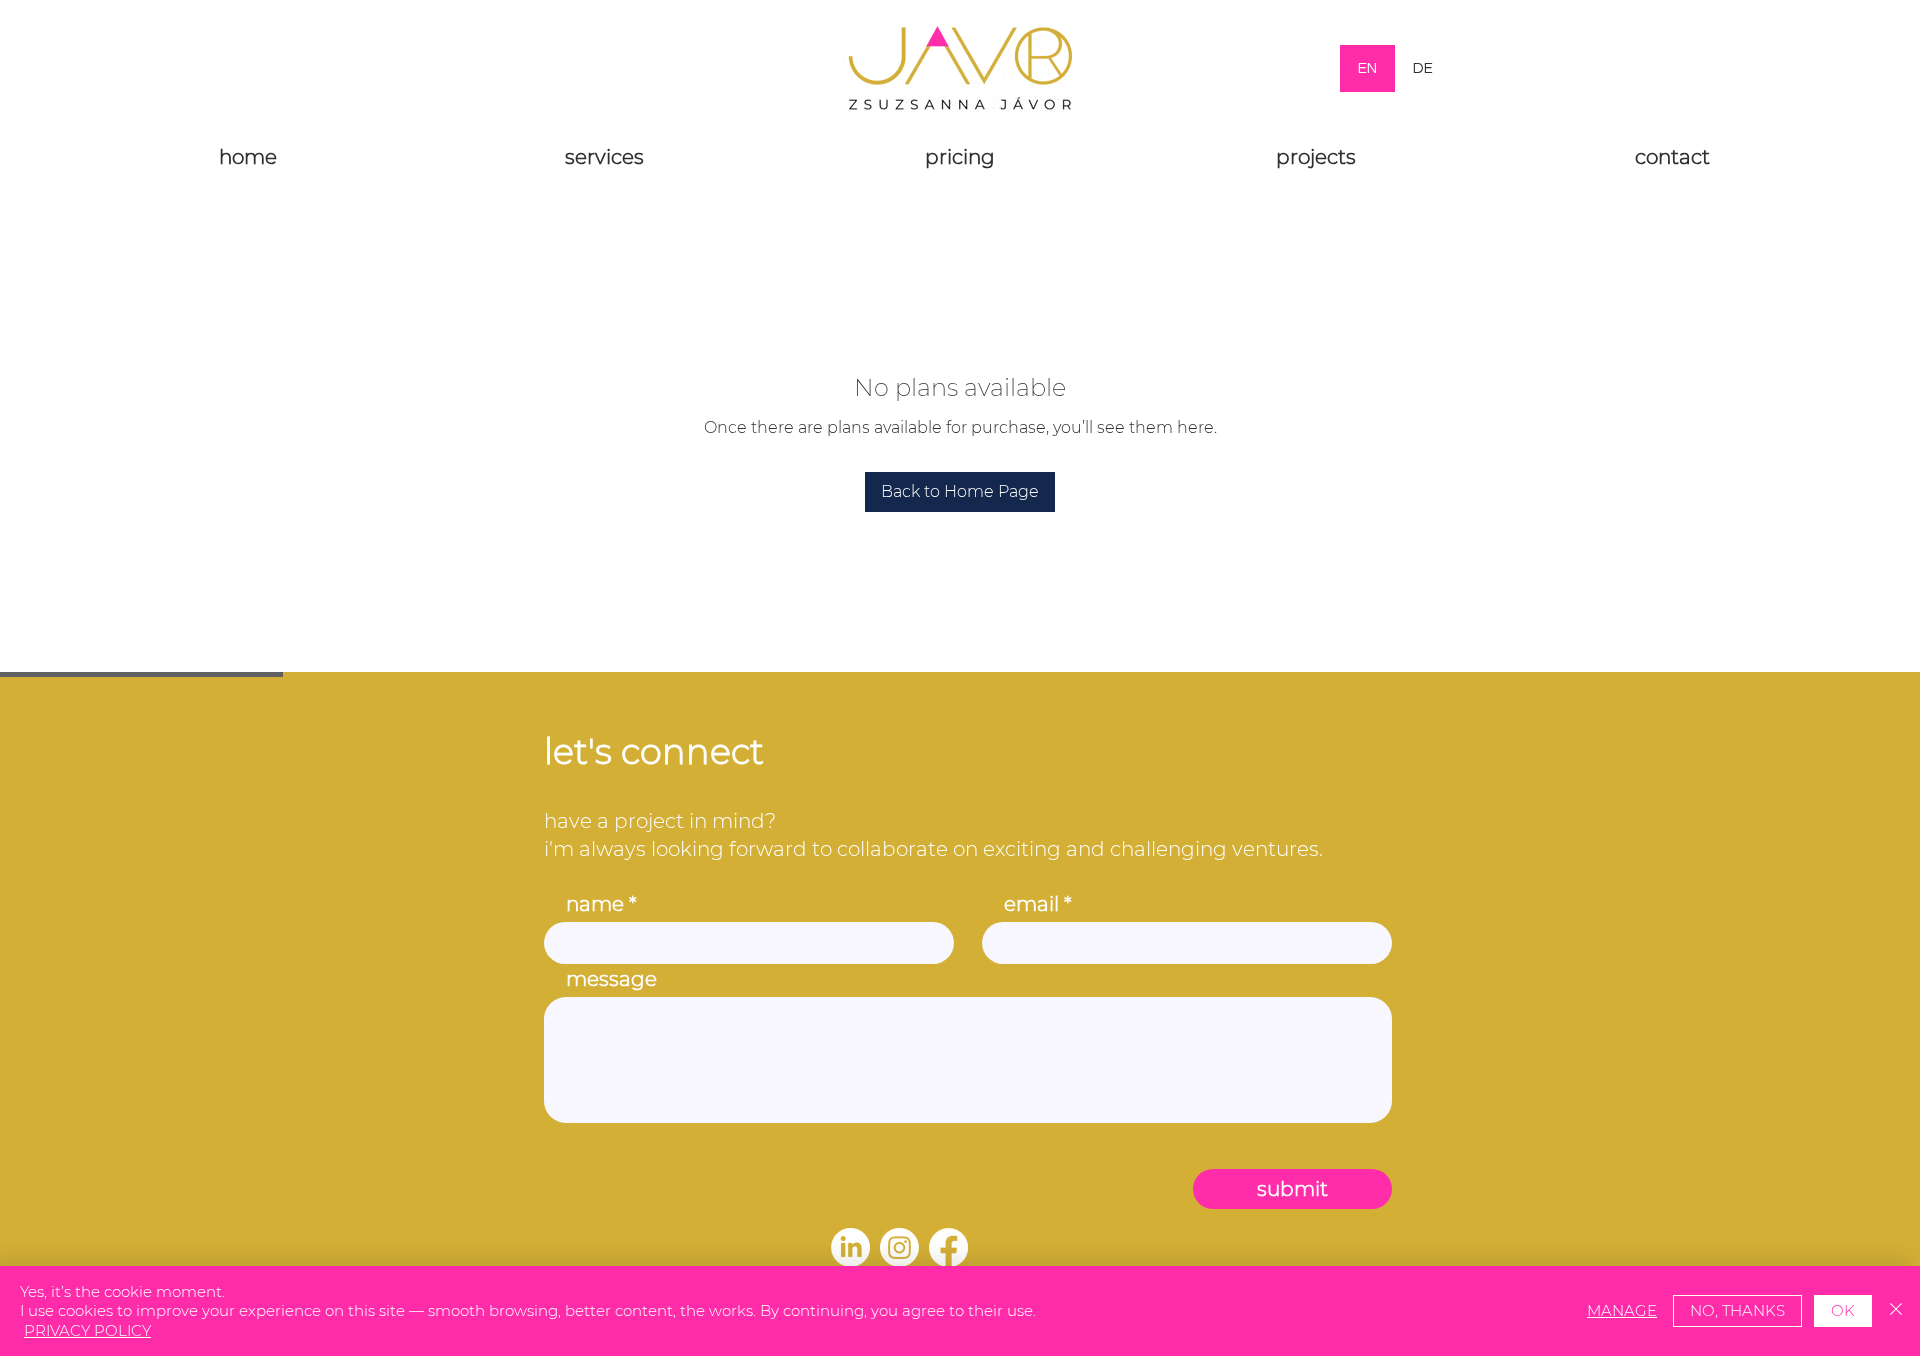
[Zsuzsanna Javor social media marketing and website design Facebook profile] (948, 1247)
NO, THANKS (1737, 1310)
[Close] (1896, 1311)
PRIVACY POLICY (87, 1330)
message (611, 979)
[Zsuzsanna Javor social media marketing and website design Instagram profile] (899, 1247)
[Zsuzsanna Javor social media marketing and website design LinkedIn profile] (850, 1247)
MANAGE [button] (1622, 1310)
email (1031, 904)
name (595, 904)
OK (1843, 1310)
